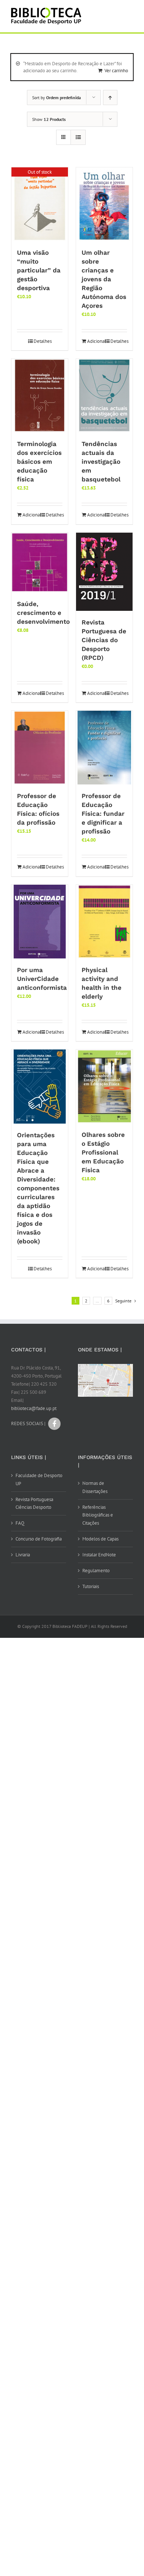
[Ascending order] (110, 98)
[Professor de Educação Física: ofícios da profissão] (40, 748)
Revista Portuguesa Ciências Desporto (34, 1503)
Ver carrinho (116, 71)
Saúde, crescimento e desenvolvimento (43, 613)
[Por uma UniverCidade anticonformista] (40, 922)
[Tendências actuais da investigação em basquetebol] (104, 396)
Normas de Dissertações (95, 1487)
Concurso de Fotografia (39, 1539)
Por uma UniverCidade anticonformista (42, 979)
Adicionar (95, 341)
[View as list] (78, 137)
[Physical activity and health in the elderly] (104, 922)
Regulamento (96, 1571)
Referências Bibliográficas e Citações (98, 1515)
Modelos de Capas (100, 1539)
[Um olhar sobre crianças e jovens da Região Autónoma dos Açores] (104, 204)
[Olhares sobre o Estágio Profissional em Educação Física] (104, 1086)
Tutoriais (91, 1586)
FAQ (20, 1523)
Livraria (23, 1555)
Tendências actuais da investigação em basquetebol (101, 462)
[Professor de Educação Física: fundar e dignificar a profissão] (104, 748)
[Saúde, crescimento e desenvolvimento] (40, 563)
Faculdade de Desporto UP (39, 1480)
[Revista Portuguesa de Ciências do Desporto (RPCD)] (104, 572)
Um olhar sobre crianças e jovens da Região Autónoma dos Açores (104, 279)
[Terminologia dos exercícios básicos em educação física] (40, 396)
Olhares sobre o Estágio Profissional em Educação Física (103, 1152)
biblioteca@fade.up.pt (34, 1408)
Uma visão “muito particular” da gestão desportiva (39, 270)
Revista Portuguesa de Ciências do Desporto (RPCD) (104, 640)
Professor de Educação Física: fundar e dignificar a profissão (103, 814)
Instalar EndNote (99, 1555)
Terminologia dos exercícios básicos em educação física (39, 462)
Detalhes (43, 341)
